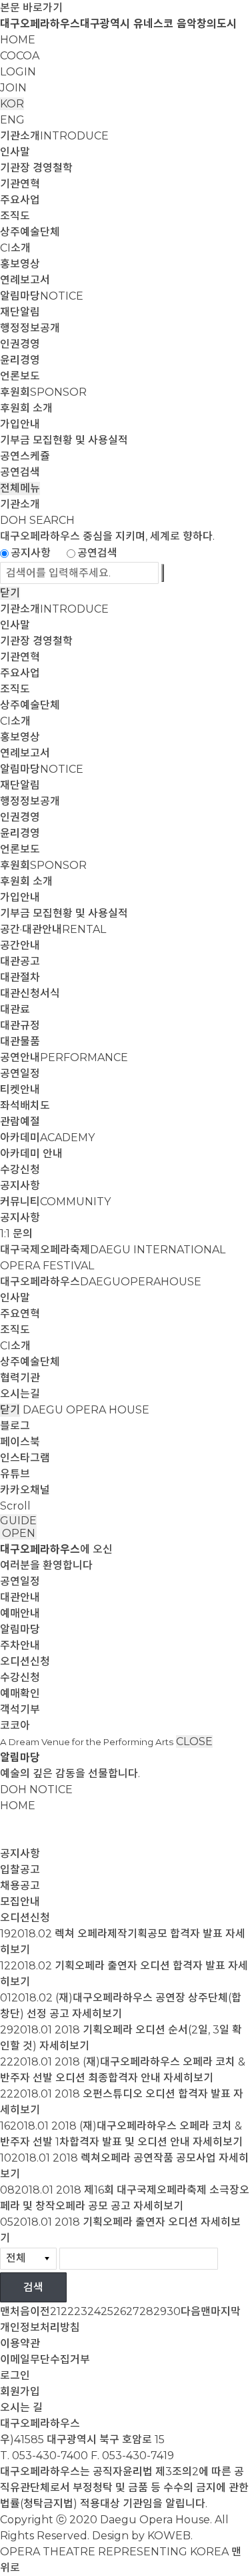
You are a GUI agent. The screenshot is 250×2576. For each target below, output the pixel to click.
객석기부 (20, 1709)
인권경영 (20, 344)
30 (174, 2311)
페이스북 (20, 1442)
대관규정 (20, 1025)
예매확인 (20, 1693)
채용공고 (20, 1886)
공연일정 (20, 1073)
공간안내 (20, 945)
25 (107, 2311)
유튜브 (15, 1474)
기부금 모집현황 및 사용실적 (64, 440)
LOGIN (18, 72)
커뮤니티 (55, 1202)
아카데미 (47, 1138)
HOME (18, 40)
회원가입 (20, 2391)
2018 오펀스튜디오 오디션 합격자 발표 (143, 2094)
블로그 (15, 1426)
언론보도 (20, 376)
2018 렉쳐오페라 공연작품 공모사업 (134, 2158)
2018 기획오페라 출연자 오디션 (126, 2222)
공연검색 (20, 472)
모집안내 (20, 1902)
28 (146, 2311)
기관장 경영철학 (36, 168)
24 (94, 2311)
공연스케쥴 (25, 456)
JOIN (13, 88)
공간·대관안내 (53, 929)
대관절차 (20, 977)
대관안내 (20, 1597)
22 (67, 2311)
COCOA (20, 56)
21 (55, 2311)
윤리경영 (20, 360)
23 (81, 2311)
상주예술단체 (30, 232)
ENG (12, 120)
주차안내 (20, 1645)
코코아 (15, 1725)
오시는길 (20, 1394)
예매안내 (20, 1613)
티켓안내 (20, 1089)
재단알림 (20, 312)
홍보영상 (20, 264)
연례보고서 (25, 280)
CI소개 (15, 248)
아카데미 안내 (31, 1154)
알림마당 (42, 296)
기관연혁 (20, 184)
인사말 (15, 152)
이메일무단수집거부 (45, 2359)
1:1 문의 (16, 1234)
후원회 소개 (26, 408)
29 (160, 2311)
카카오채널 (25, 1490)
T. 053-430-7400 (44, 2456)
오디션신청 (25, 1661)
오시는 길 (21, 2407)
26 (120, 2311)
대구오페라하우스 (101, 1282)
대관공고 (20, 961)
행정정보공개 (30, 328)
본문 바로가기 (31, 8)
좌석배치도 (25, 1105)
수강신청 (20, 1170)
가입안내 (20, 424)
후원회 (43, 392)
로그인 (15, 2375)
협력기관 (20, 1378)
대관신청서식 (30, 993)
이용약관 (20, 2343)
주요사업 (20, 200)
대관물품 (20, 1041)
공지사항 (31, 553)
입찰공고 (20, 1870)
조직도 (15, 216)
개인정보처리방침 (40, 2327)
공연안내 (64, 1057)
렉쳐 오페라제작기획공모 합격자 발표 (139, 1934)
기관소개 (54, 136)
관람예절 (20, 1121)
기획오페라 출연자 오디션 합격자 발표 (140, 1966)
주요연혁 (20, 1314)
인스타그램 (25, 1458)
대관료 (15, 1009)
